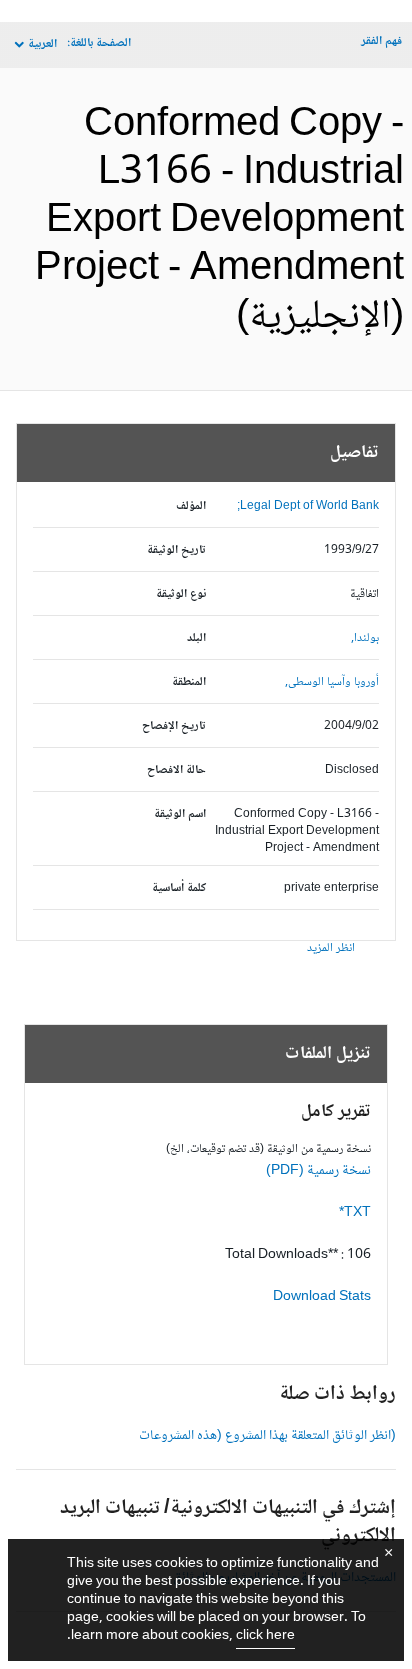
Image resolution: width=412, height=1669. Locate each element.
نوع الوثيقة (181, 594)
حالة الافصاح (176, 770)
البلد (196, 638)
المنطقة (189, 682)
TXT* (355, 1213)
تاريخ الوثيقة (176, 550)
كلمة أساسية (179, 888)
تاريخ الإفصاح (174, 726)
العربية (42, 44)
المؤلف (191, 506)
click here (265, 1636)
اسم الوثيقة (180, 814)
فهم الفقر (381, 41)
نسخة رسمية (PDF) (318, 1171)
